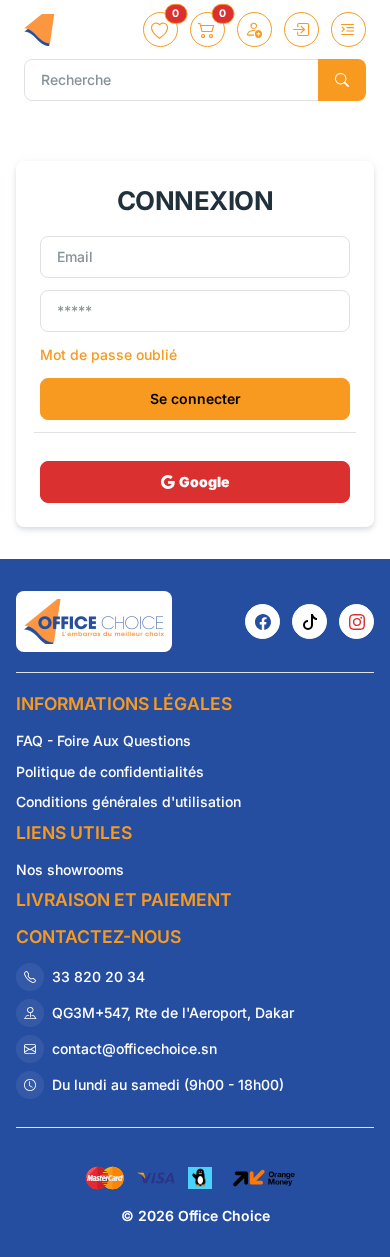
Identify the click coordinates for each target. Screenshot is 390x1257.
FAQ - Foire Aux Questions (103, 740)
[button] (160, 29)
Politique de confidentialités (110, 771)
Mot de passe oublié (108, 354)
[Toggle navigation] (348, 29)
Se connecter (195, 398)
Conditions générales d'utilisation (128, 801)
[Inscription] (254, 29)
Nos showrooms (70, 869)
